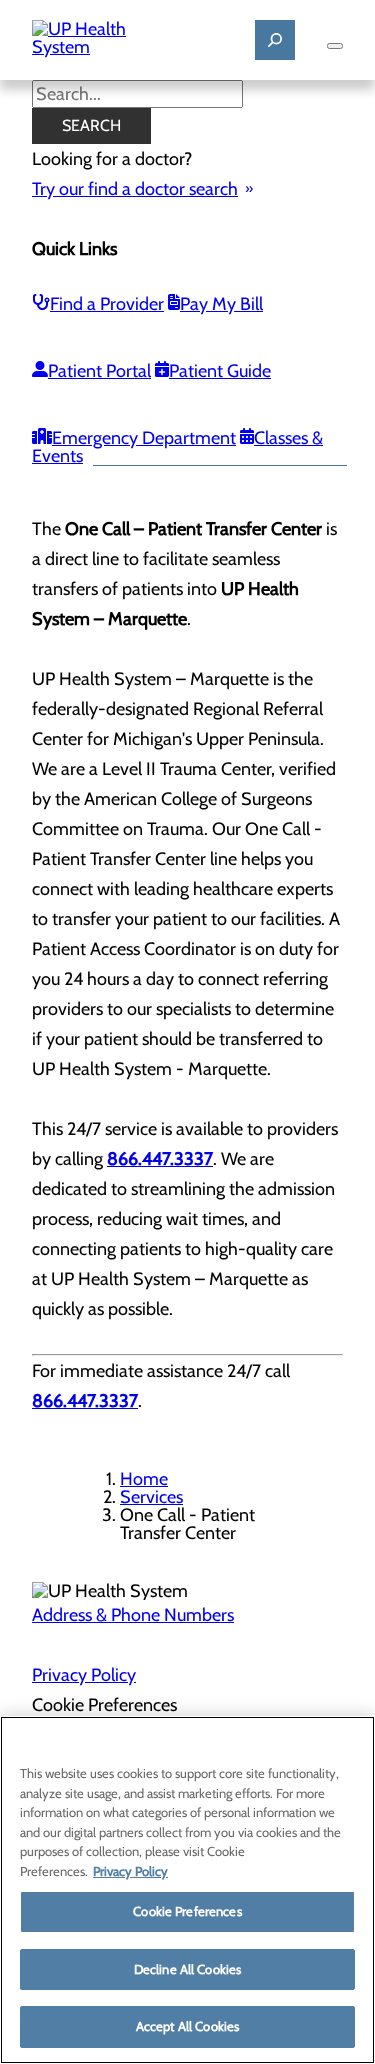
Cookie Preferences (187, 1911)
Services (151, 1497)
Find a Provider (107, 304)
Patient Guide (220, 371)
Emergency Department (144, 438)
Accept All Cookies (187, 2026)
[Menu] (335, 46)
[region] (187, 1890)
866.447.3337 (85, 1401)
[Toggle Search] (275, 40)
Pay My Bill (221, 304)
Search (91, 125)
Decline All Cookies (187, 1969)
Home (144, 1479)
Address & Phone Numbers (133, 1615)
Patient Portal (99, 371)
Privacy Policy (84, 1675)
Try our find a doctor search (135, 189)
